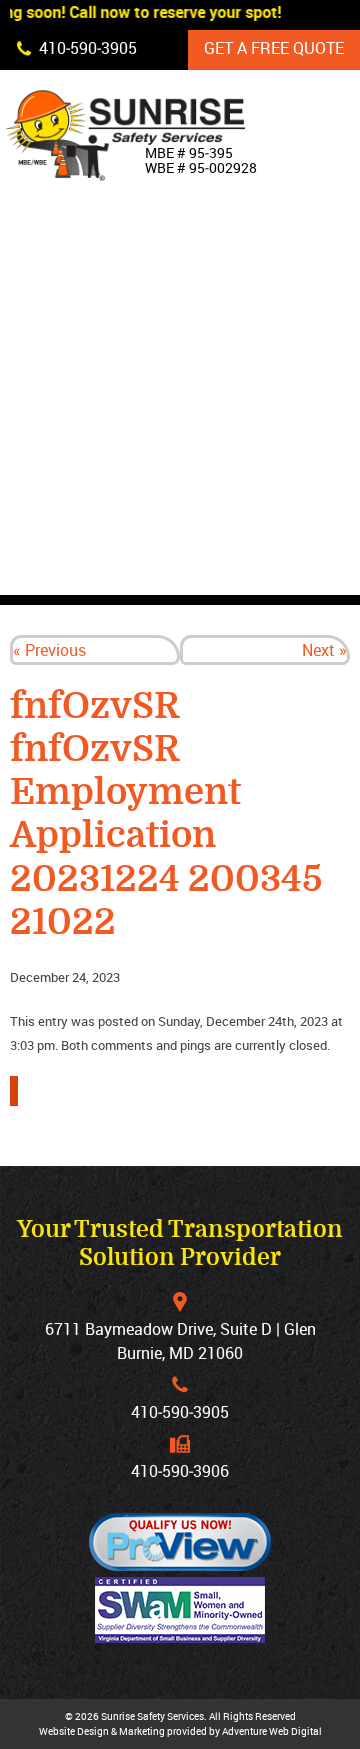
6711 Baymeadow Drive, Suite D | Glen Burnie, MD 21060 (180, 1341)
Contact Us (251, 571)
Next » (324, 650)
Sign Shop (245, 479)
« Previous (49, 650)
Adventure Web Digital (272, 1731)
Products (245, 341)
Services (241, 433)
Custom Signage (272, 387)
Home (226, 249)
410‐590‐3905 (180, 1412)
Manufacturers (272, 525)
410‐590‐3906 (180, 1471)
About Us (242, 295)
